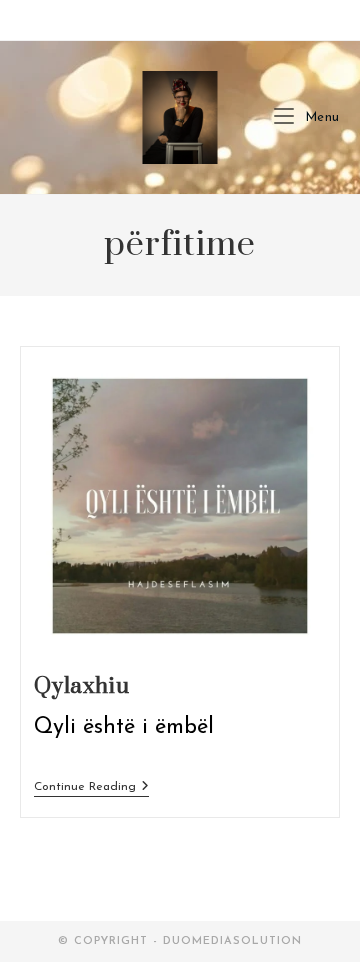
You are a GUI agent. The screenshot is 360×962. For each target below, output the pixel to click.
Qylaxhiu (82, 686)
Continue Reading (91, 787)
